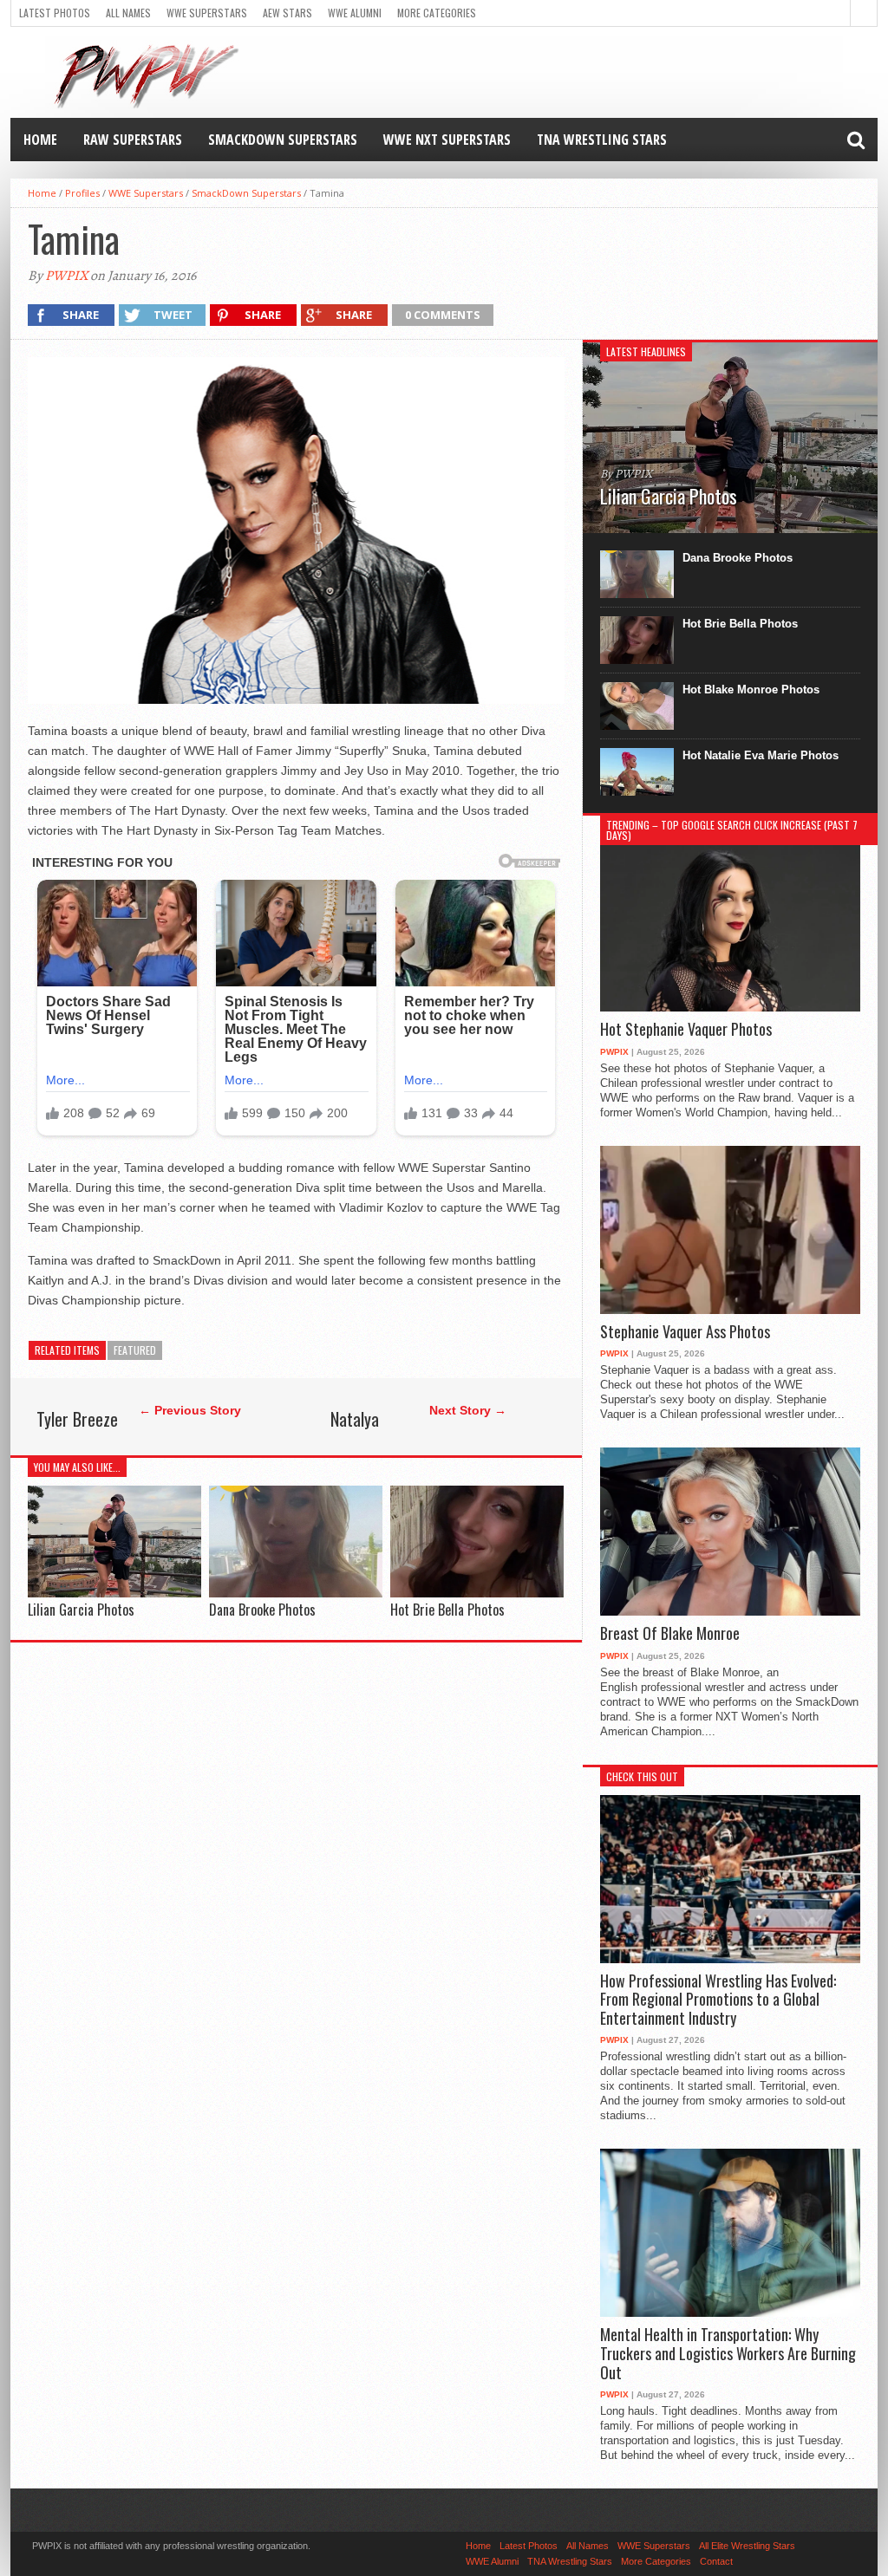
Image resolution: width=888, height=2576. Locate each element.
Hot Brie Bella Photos (447, 1610)
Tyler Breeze (77, 1419)
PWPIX (66, 276)
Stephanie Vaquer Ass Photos (685, 1332)
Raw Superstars (133, 140)
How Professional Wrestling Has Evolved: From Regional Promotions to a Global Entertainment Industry (718, 2000)
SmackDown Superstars (283, 140)
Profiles (82, 193)
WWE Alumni (355, 13)
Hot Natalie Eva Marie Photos (761, 755)
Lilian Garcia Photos (81, 1610)
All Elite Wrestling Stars (747, 2546)
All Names (128, 13)
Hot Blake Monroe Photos (751, 690)
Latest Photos (55, 13)
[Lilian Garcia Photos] (114, 1593)
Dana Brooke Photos (262, 1610)
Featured (135, 1350)
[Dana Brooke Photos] (296, 1593)
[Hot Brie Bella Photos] (477, 1593)
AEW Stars (287, 13)
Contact (716, 2561)
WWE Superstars (207, 13)
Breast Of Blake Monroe (670, 1634)
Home (40, 140)
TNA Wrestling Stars (602, 140)
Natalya (355, 1419)
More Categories (437, 13)
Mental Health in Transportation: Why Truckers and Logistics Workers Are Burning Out (728, 2354)
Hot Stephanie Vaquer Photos (686, 1030)
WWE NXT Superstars (447, 140)
